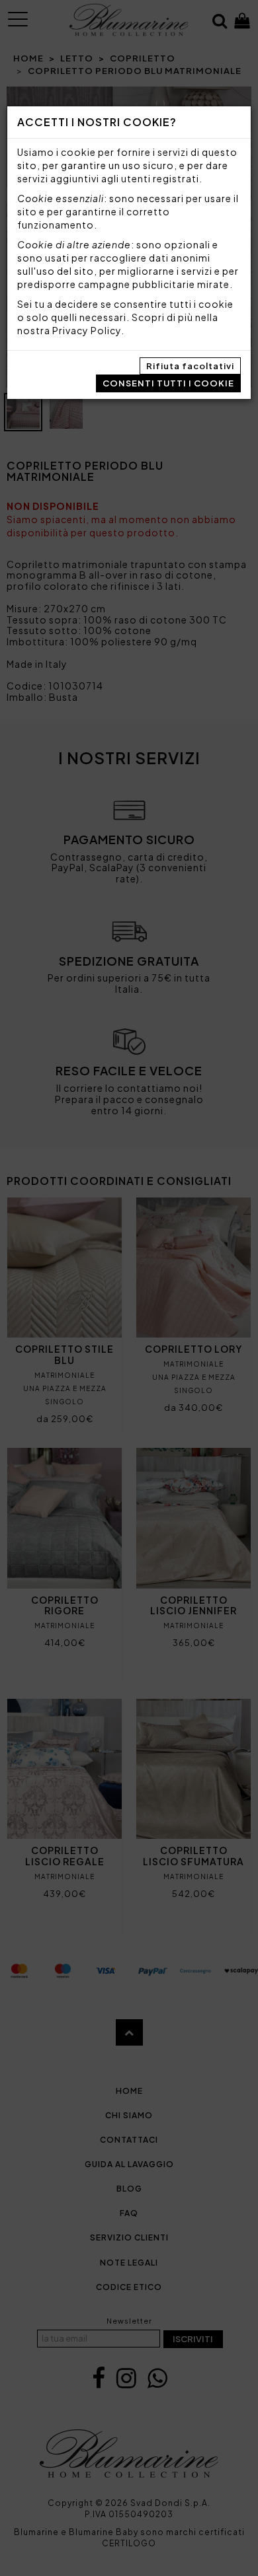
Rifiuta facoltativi (190, 366)
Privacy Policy (87, 330)
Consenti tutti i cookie (168, 383)
